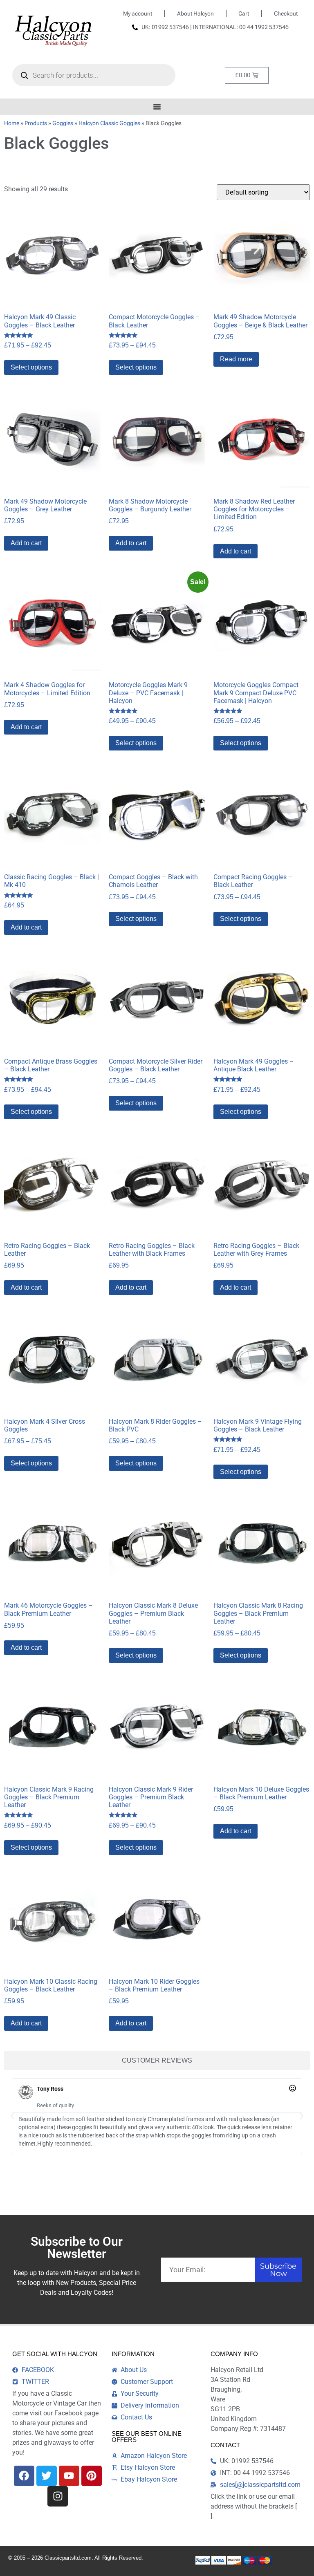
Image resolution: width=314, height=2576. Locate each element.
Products (36, 123)
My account (138, 13)
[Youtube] (69, 2476)
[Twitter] (47, 2476)
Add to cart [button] (26, 543)
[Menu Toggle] (157, 107)
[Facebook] (24, 2476)
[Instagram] (58, 2496)
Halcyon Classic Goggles (109, 123)
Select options (31, 367)
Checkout (286, 13)
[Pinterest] (92, 2476)
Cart (244, 13)
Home (12, 123)
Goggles (63, 123)
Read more (236, 359)
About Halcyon (195, 13)
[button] (12, 2116)
